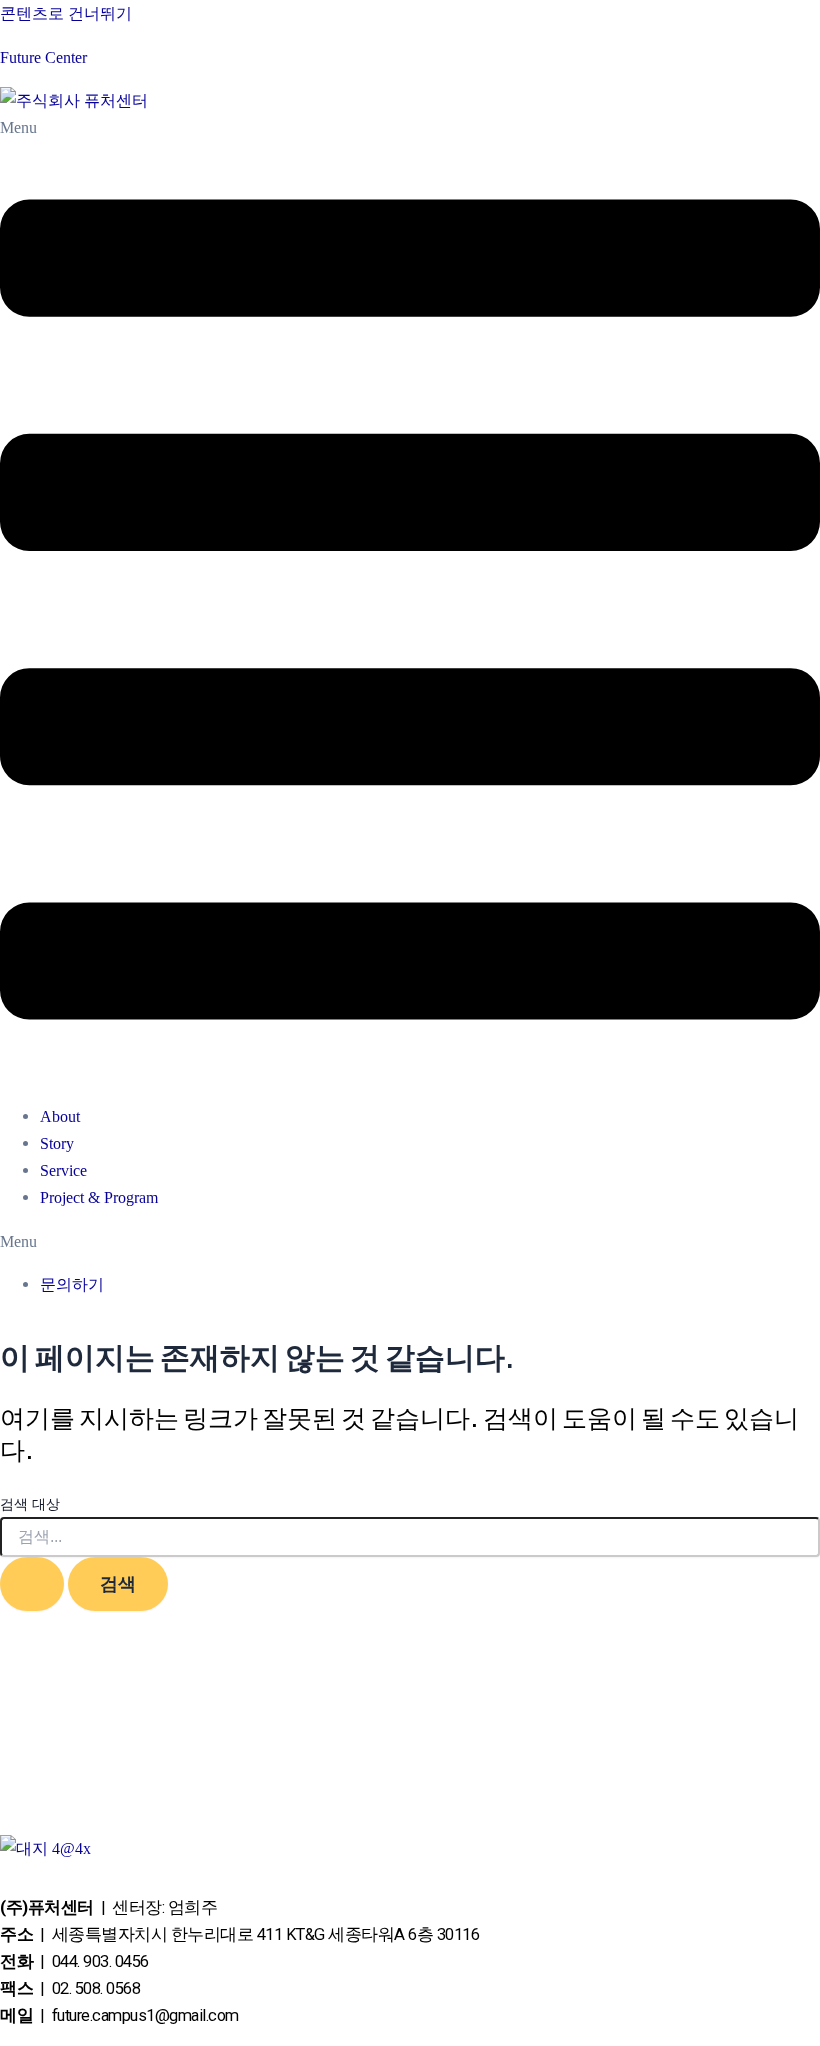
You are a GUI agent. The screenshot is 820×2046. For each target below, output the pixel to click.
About (60, 1116)
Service (63, 1170)
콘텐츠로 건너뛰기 (66, 13)
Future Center (43, 57)
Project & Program (99, 1197)
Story (57, 1143)
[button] (410, 600)
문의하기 (72, 1284)
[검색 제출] (32, 1584)
